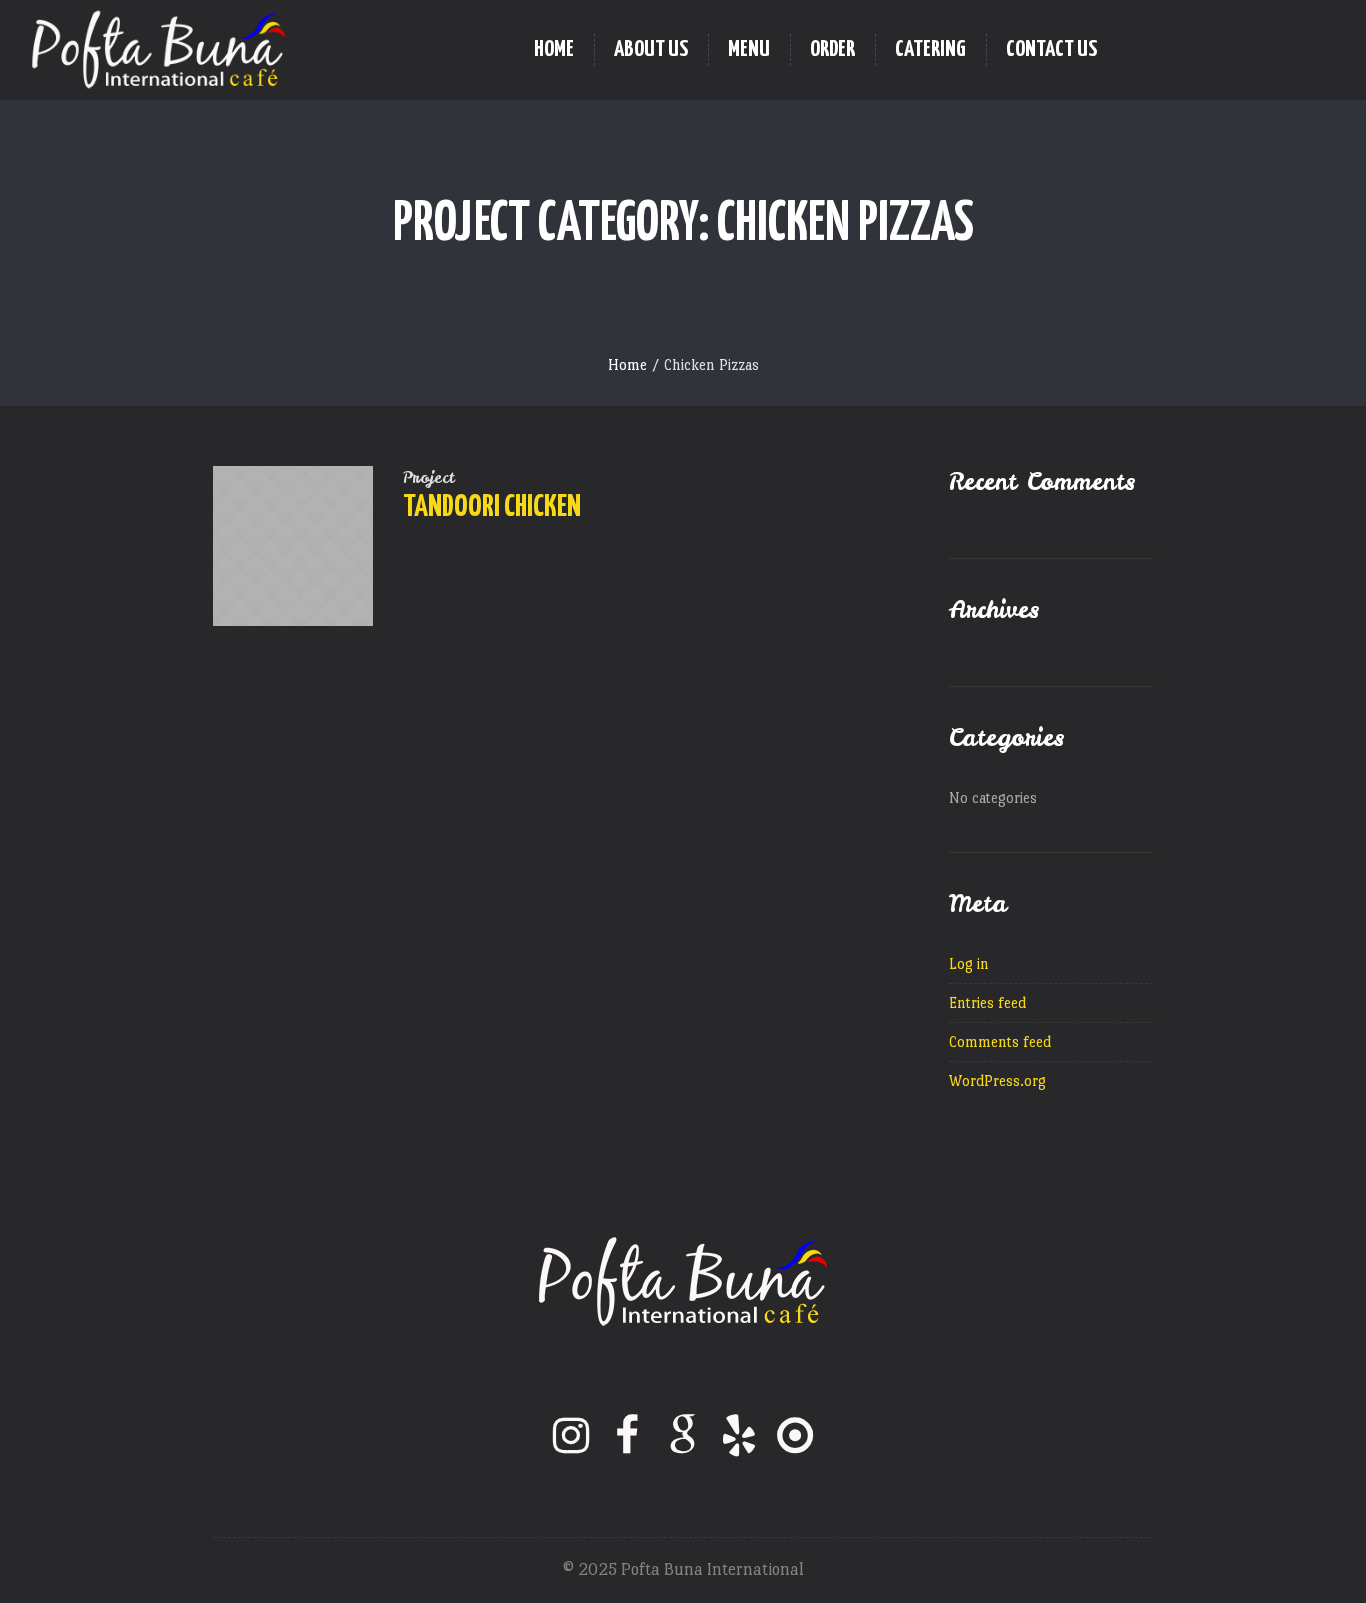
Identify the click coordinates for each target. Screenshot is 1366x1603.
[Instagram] (571, 1435)
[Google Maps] (683, 1435)
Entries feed (987, 1002)
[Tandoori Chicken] (293, 546)
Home (627, 364)
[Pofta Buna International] (683, 1281)
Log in (969, 963)
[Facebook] (627, 1435)
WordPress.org (997, 1080)
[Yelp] (739, 1435)
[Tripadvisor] (795, 1435)
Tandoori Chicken (492, 507)
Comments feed (1000, 1041)
